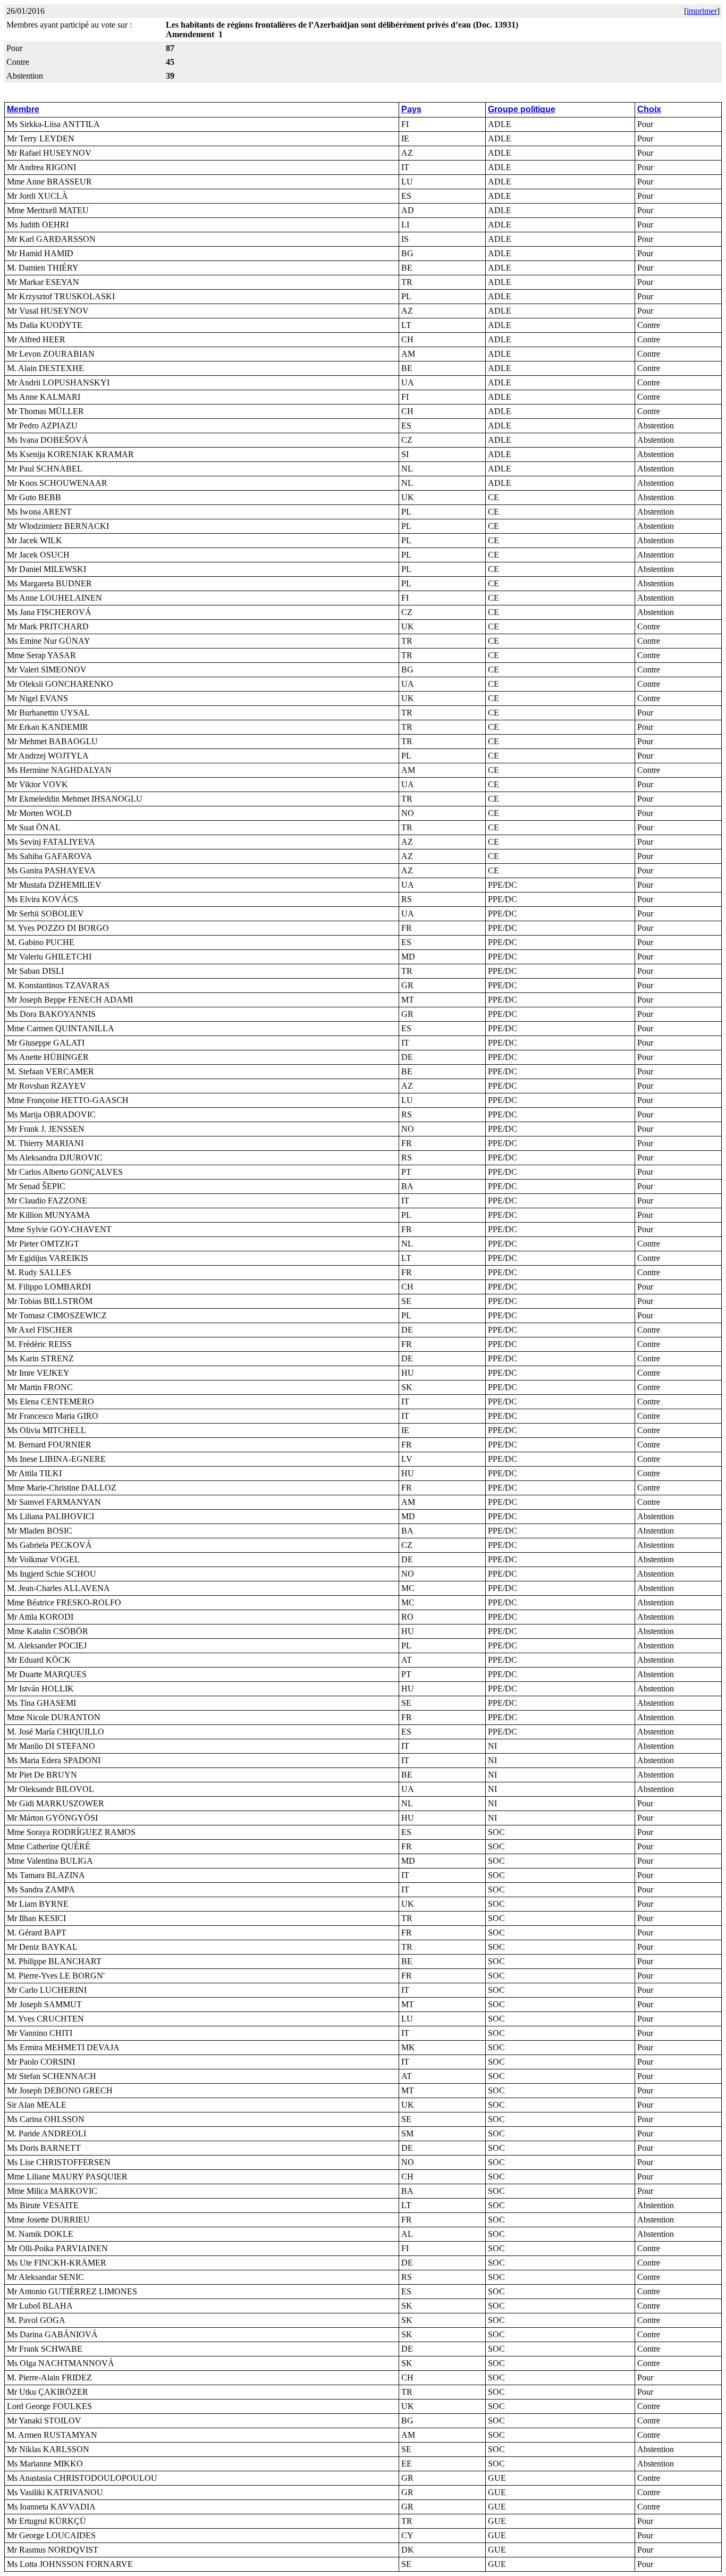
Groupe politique (522, 109)
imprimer (702, 11)
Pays (411, 109)
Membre (23, 109)
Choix (649, 109)
